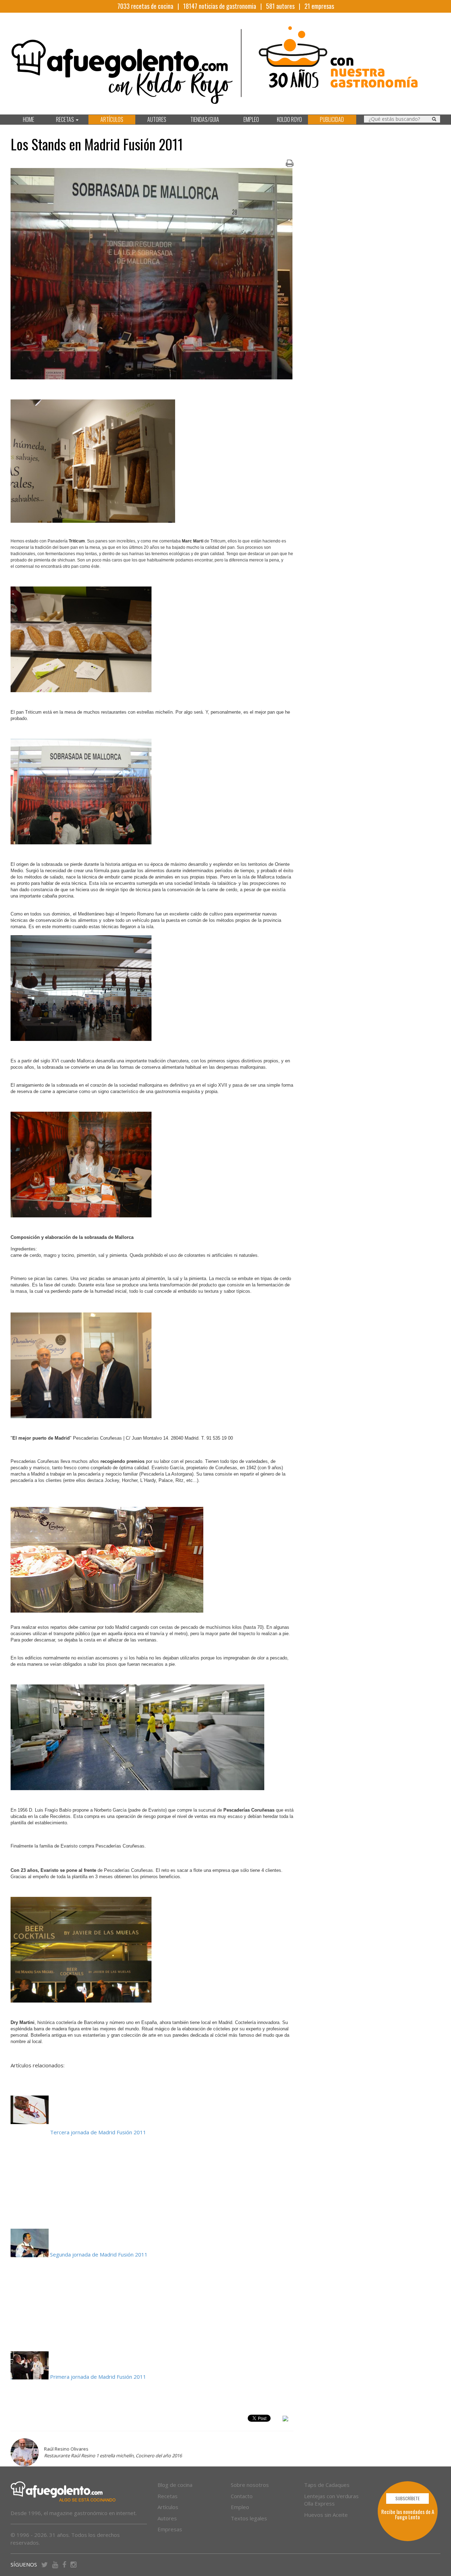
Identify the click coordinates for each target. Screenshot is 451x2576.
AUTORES (157, 119)
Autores (167, 2518)
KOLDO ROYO (289, 119)
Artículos (168, 2507)
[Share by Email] (285, 2420)
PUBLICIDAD (332, 119)
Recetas (168, 2496)
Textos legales (249, 2518)
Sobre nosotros (250, 2485)
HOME (29, 119)
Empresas (170, 2529)
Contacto (242, 2496)
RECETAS (66, 119)
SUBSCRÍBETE (407, 2498)
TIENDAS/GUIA (205, 119)
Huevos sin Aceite (326, 2515)
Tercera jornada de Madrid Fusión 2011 (98, 2132)
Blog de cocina (175, 2485)
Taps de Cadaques (327, 2485)
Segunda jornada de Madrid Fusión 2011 (100, 2254)
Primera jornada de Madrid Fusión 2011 (98, 2377)
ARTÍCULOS (112, 119)
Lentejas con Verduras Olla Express (331, 2500)
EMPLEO (251, 119)
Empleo (240, 2507)
